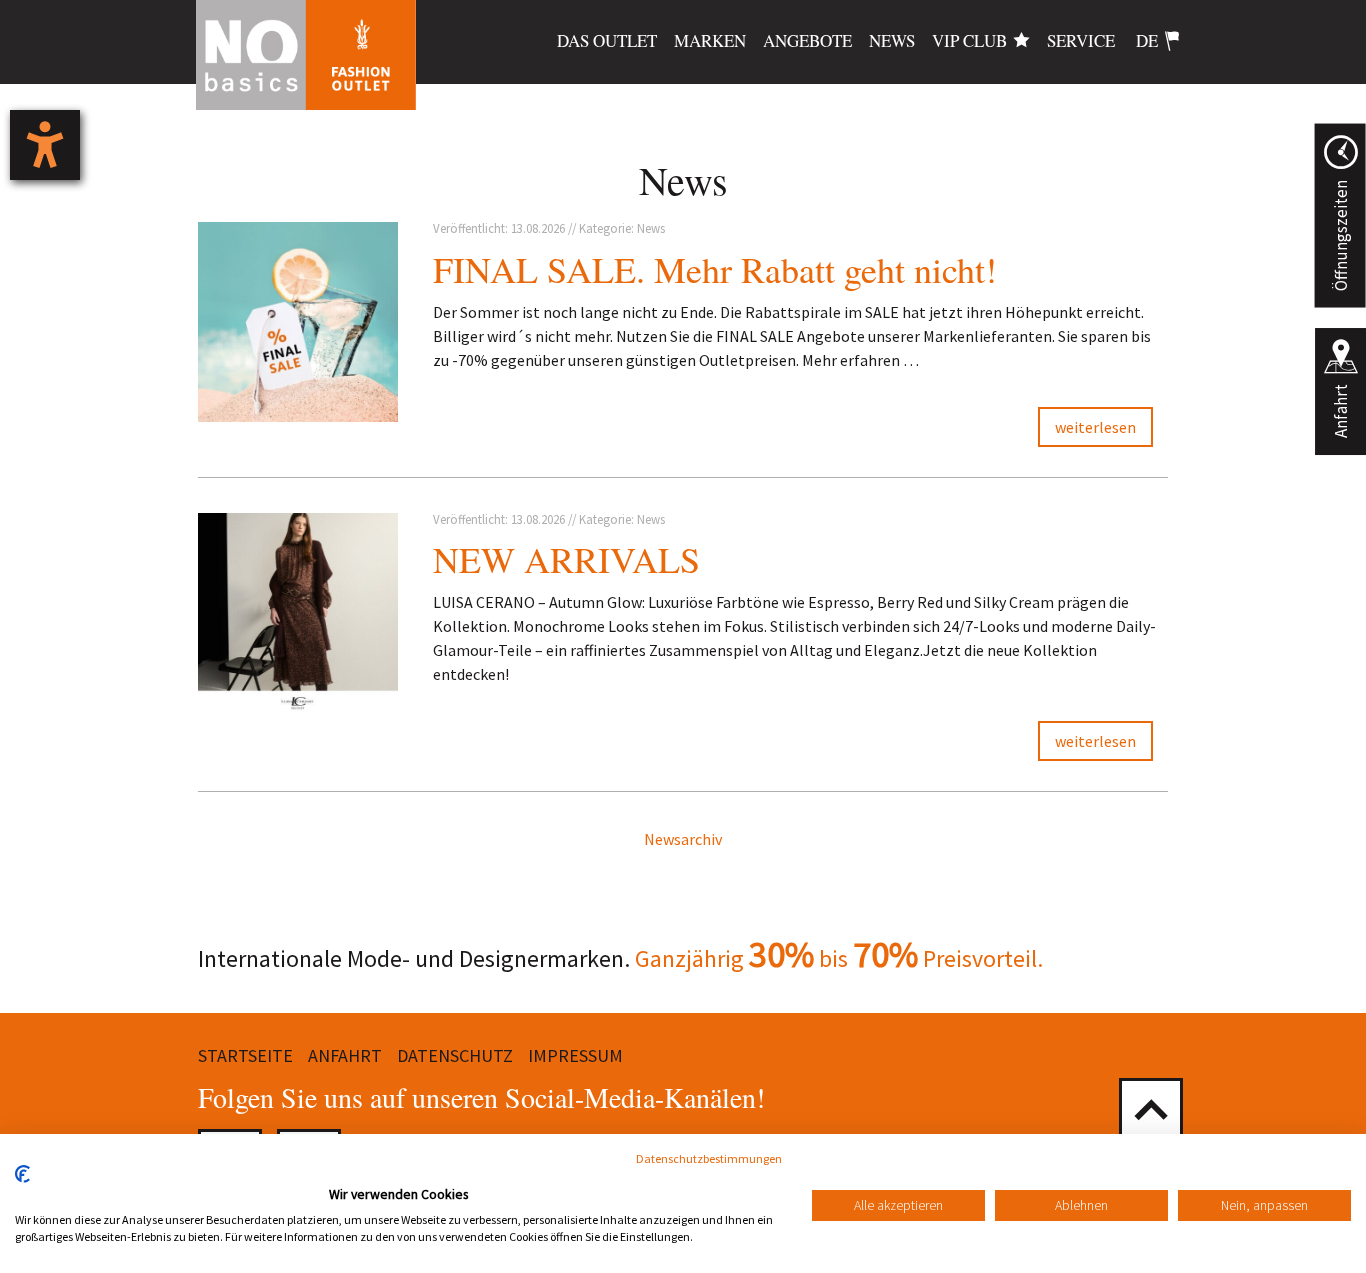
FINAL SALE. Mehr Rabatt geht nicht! (715, 269)
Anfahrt (1341, 411)
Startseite (245, 1055)
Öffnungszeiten (1340, 235)
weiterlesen (1095, 427)
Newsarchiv (683, 839)
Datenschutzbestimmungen (709, 1158)
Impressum (575, 1055)
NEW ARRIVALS (566, 559)
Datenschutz (455, 1055)
